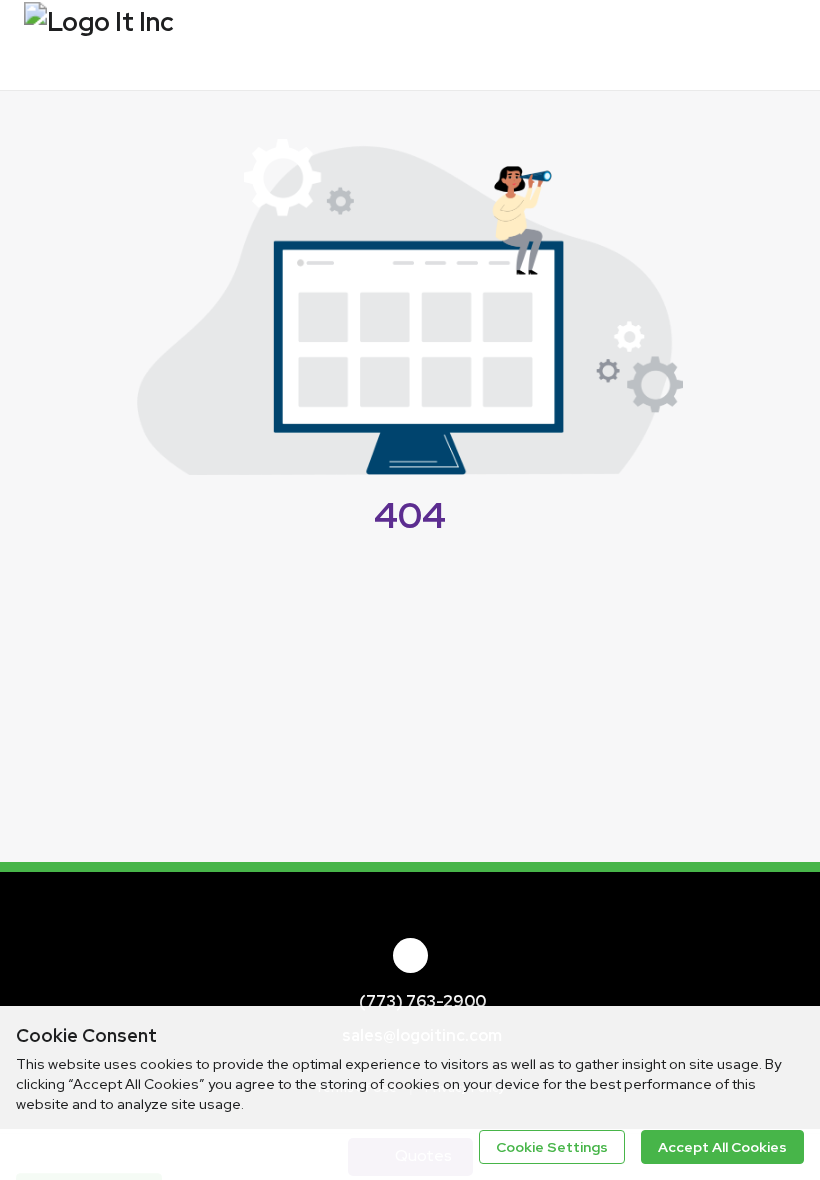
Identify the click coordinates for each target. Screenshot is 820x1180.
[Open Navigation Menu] (775, 45)
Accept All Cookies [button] (722, 1147)
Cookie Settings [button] (552, 1147)
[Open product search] (735, 45)
